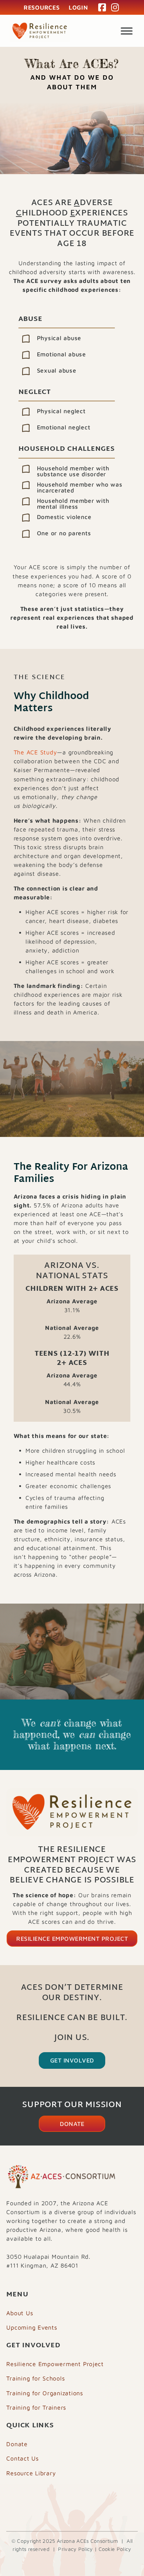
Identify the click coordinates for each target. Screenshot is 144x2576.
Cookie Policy (115, 2549)
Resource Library (31, 2473)
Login (78, 7)
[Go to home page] (40, 31)
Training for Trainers (36, 2407)
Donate (72, 2124)
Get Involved (72, 2060)
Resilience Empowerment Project (72, 1939)
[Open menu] (127, 31)
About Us (20, 2313)
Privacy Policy (75, 2549)
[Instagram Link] (115, 7)
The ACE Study (35, 752)
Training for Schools (35, 2378)
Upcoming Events (32, 2327)
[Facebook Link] (102, 7)
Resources (42, 7)
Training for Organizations (45, 2393)
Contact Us (23, 2458)
